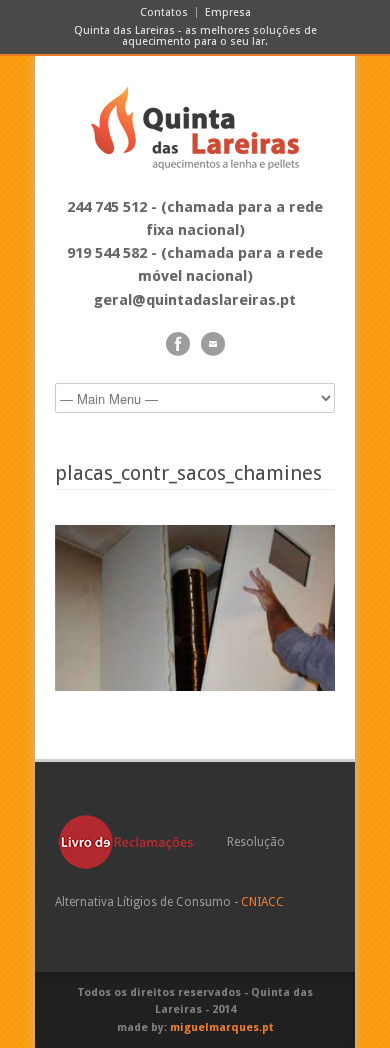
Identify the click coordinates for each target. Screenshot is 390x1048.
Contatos (164, 12)
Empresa (228, 12)
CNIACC (262, 902)
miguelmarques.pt (222, 1027)
